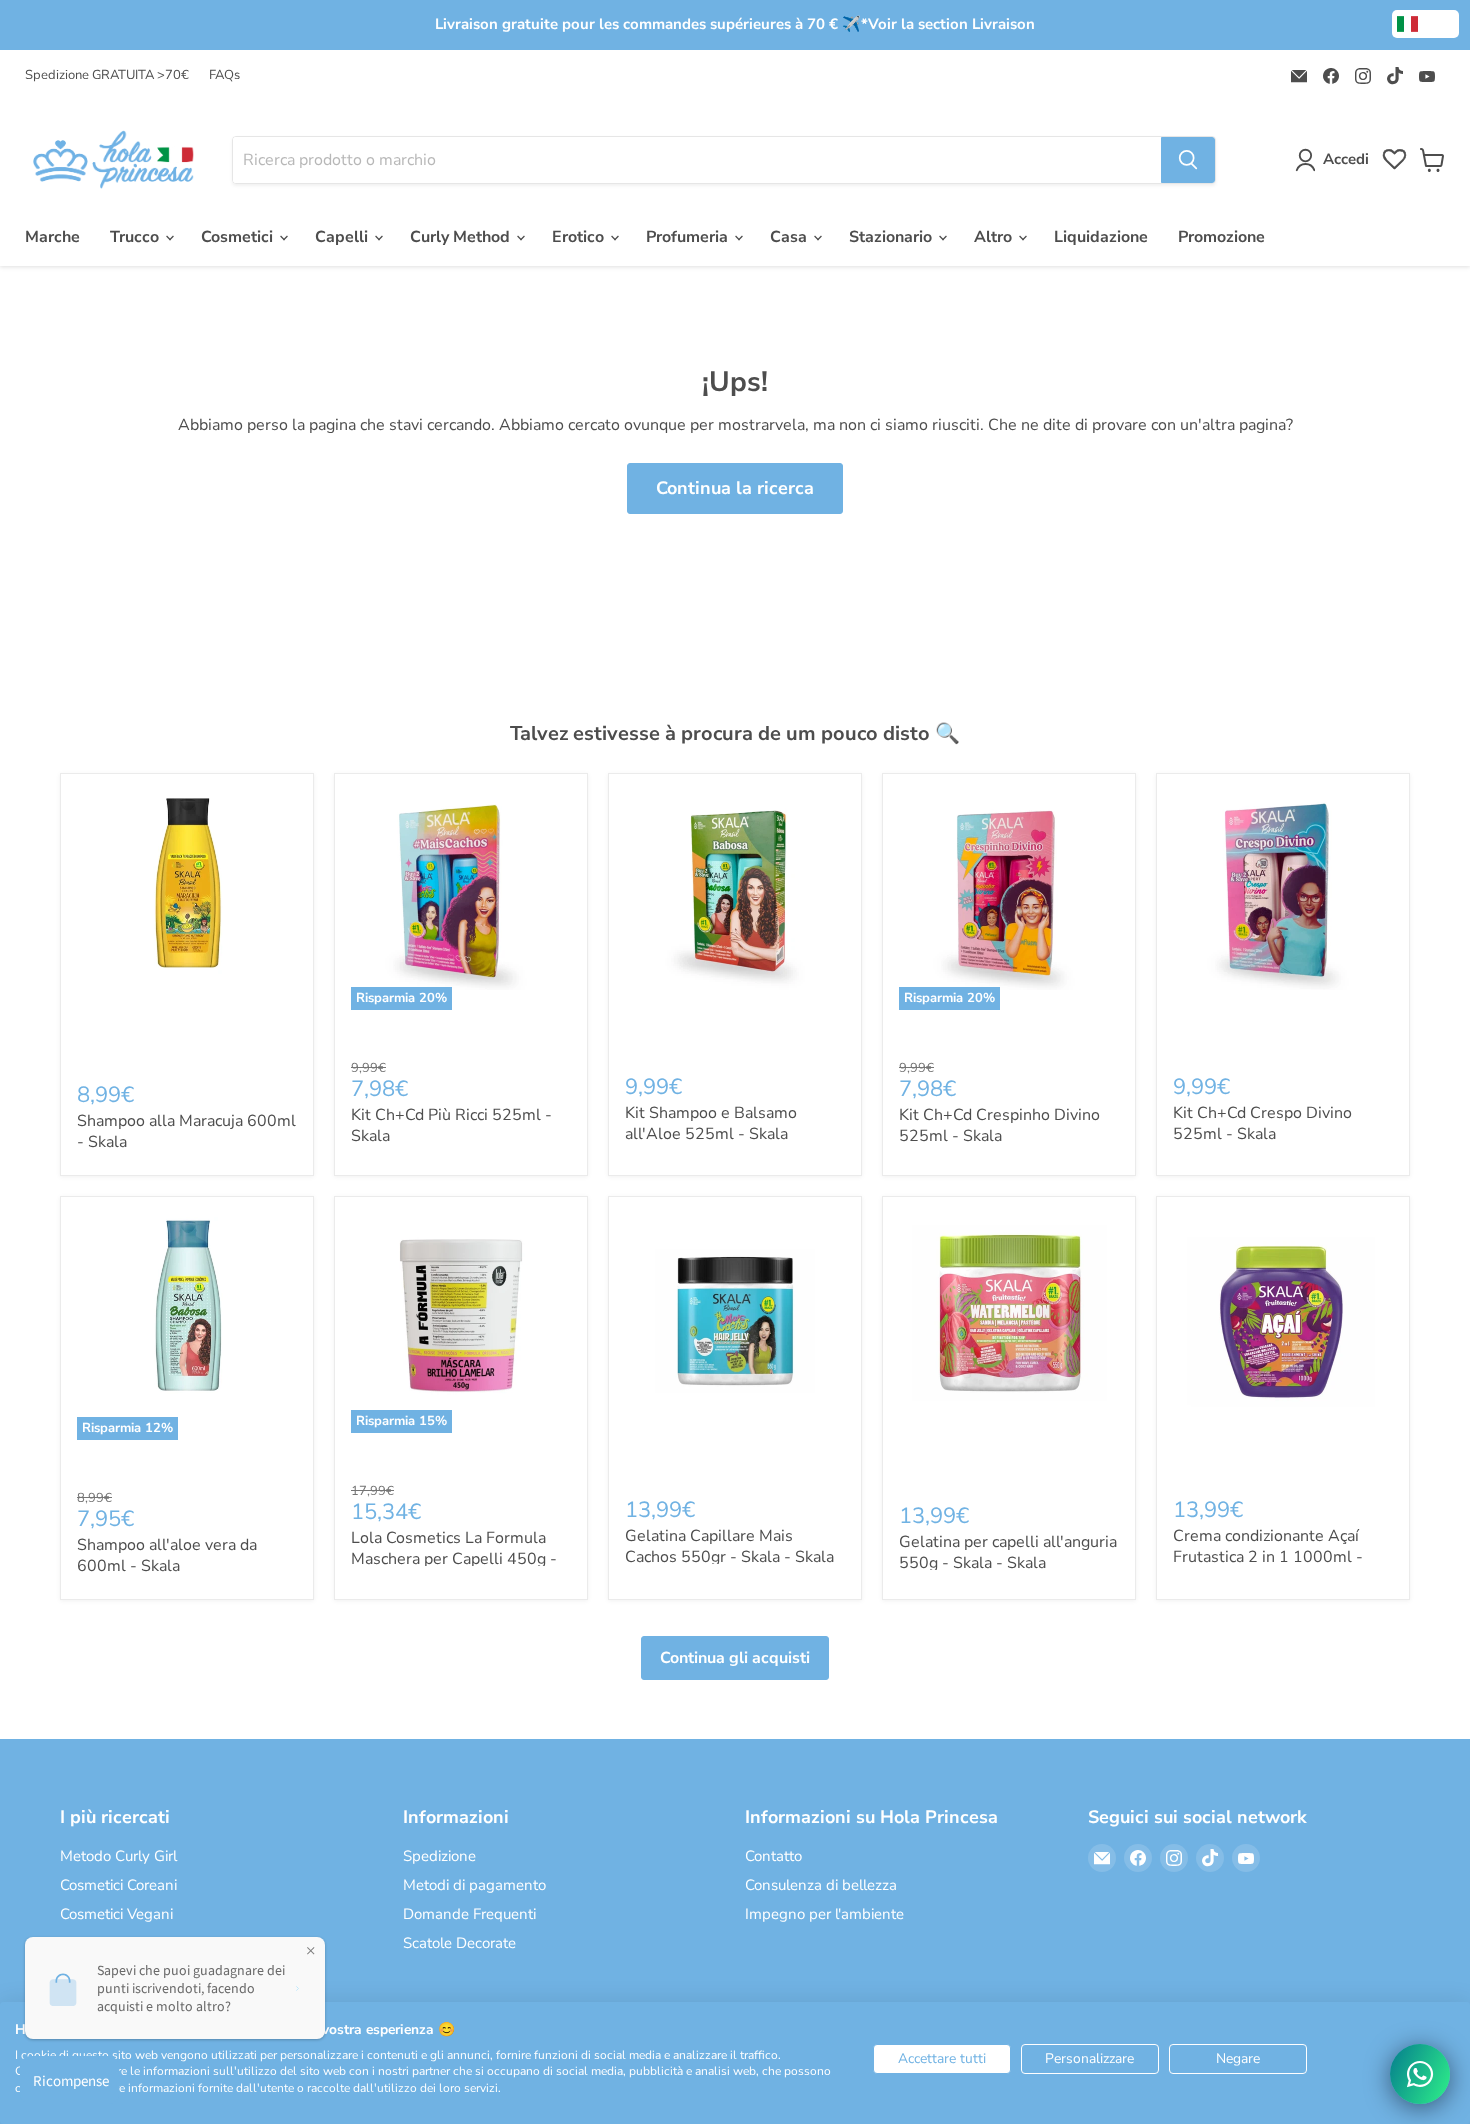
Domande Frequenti (469, 1914)
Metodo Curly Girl (118, 1856)
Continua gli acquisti (735, 1658)
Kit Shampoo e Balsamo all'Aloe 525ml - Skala (711, 1123)
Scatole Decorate (459, 1943)
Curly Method (462, 237)
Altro (995, 237)
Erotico (580, 237)
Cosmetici (239, 237)
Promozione (1221, 237)
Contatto (773, 1856)
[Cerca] (1188, 160)
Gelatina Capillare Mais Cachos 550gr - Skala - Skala (729, 1546)
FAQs (224, 75)
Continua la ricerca (735, 488)
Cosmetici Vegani (116, 1914)
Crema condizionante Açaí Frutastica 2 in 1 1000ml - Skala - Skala (1268, 1557)
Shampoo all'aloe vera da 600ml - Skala (167, 1555)
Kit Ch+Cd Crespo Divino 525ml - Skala (1262, 1123)
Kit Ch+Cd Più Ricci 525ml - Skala (451, 1125)
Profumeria (689, 237)
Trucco (136, 237)
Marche (52, 237)
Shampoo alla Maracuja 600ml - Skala (186, 1131)
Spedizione (439, 1856)
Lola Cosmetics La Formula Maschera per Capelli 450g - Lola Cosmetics (454, 1559)
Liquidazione (1101, 237)
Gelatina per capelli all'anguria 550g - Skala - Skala (1008, 1552)
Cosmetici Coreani (118, 1885)
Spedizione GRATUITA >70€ (107, 75)
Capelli (343, 237)
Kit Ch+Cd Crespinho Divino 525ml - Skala (999, 1125)
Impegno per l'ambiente (824, 1914)
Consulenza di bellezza (821, 1885)
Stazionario (892, 237)
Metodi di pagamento (474, 1885)
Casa (790, 237)
